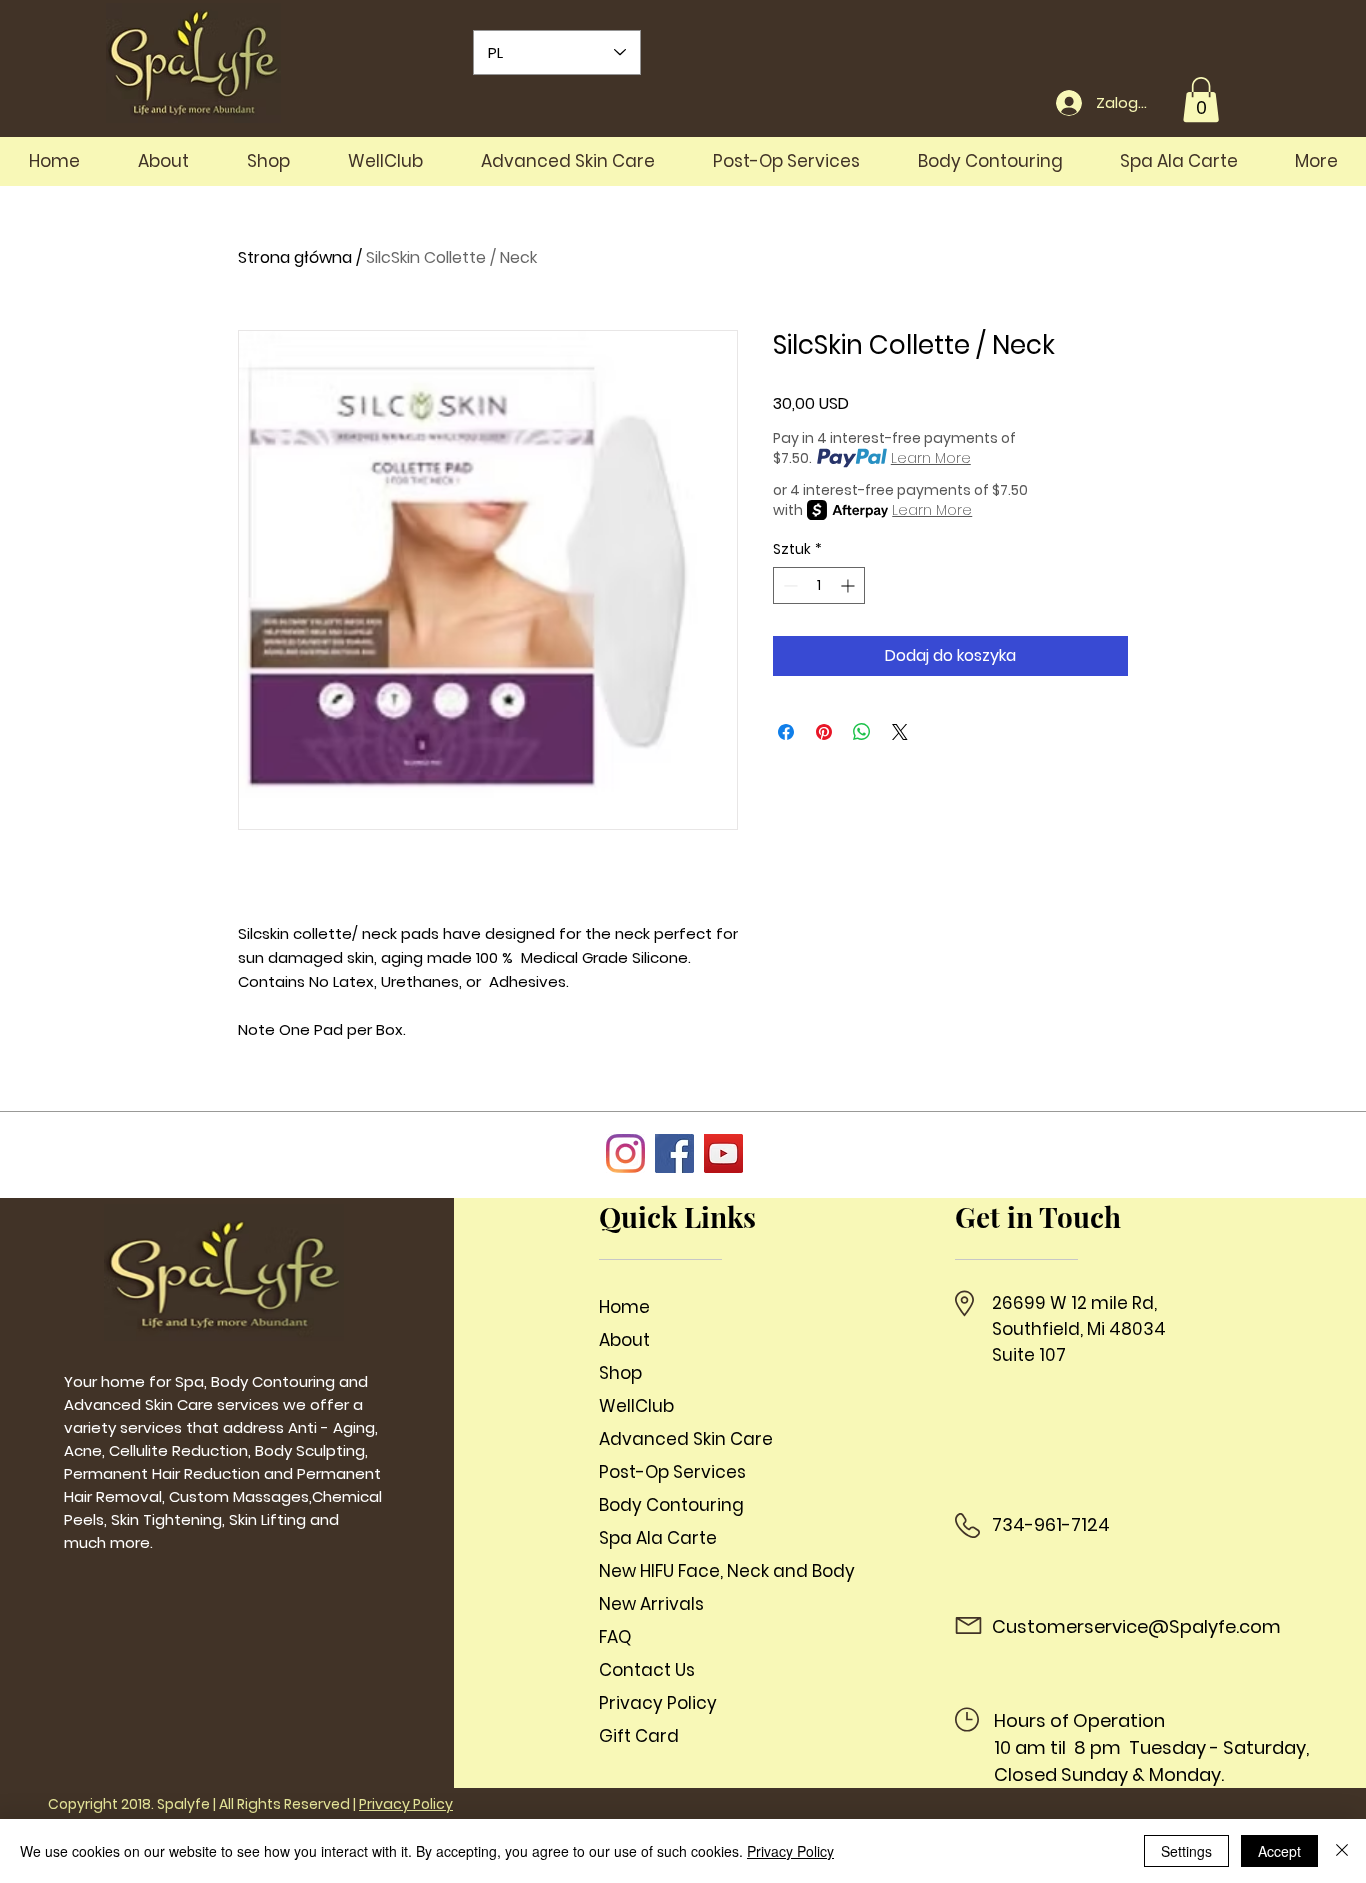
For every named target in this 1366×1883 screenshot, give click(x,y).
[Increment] (849, 585)
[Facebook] (674, 1153)
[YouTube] (723, 1153)
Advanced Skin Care (686, 1439)
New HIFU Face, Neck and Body (719, 1571)
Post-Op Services (672, 1472)
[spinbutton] (819, 585)
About (624, 1340)
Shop (620, 1373)
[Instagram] (625, 1153)
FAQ (615, 1637)
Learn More (931, 458)
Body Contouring (671, 1505)
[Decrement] (788, 585)
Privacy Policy (658, 1703)
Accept (1279, 1851)
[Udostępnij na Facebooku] (786, 732)
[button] (1201, 99)
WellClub (636, 1406)
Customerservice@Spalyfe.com (1136, 1626)
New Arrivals (651, 1604)
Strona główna (295, 257)
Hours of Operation (1079, 1720)
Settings (1186, 1851)
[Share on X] (900, 732)
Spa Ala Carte (658, 1538)
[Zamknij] (1342, 1851)
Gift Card (639, 1736)
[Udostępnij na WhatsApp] (862, 732)
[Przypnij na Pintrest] (824, 732)
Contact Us (647, 1670)
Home (624, 1307)
